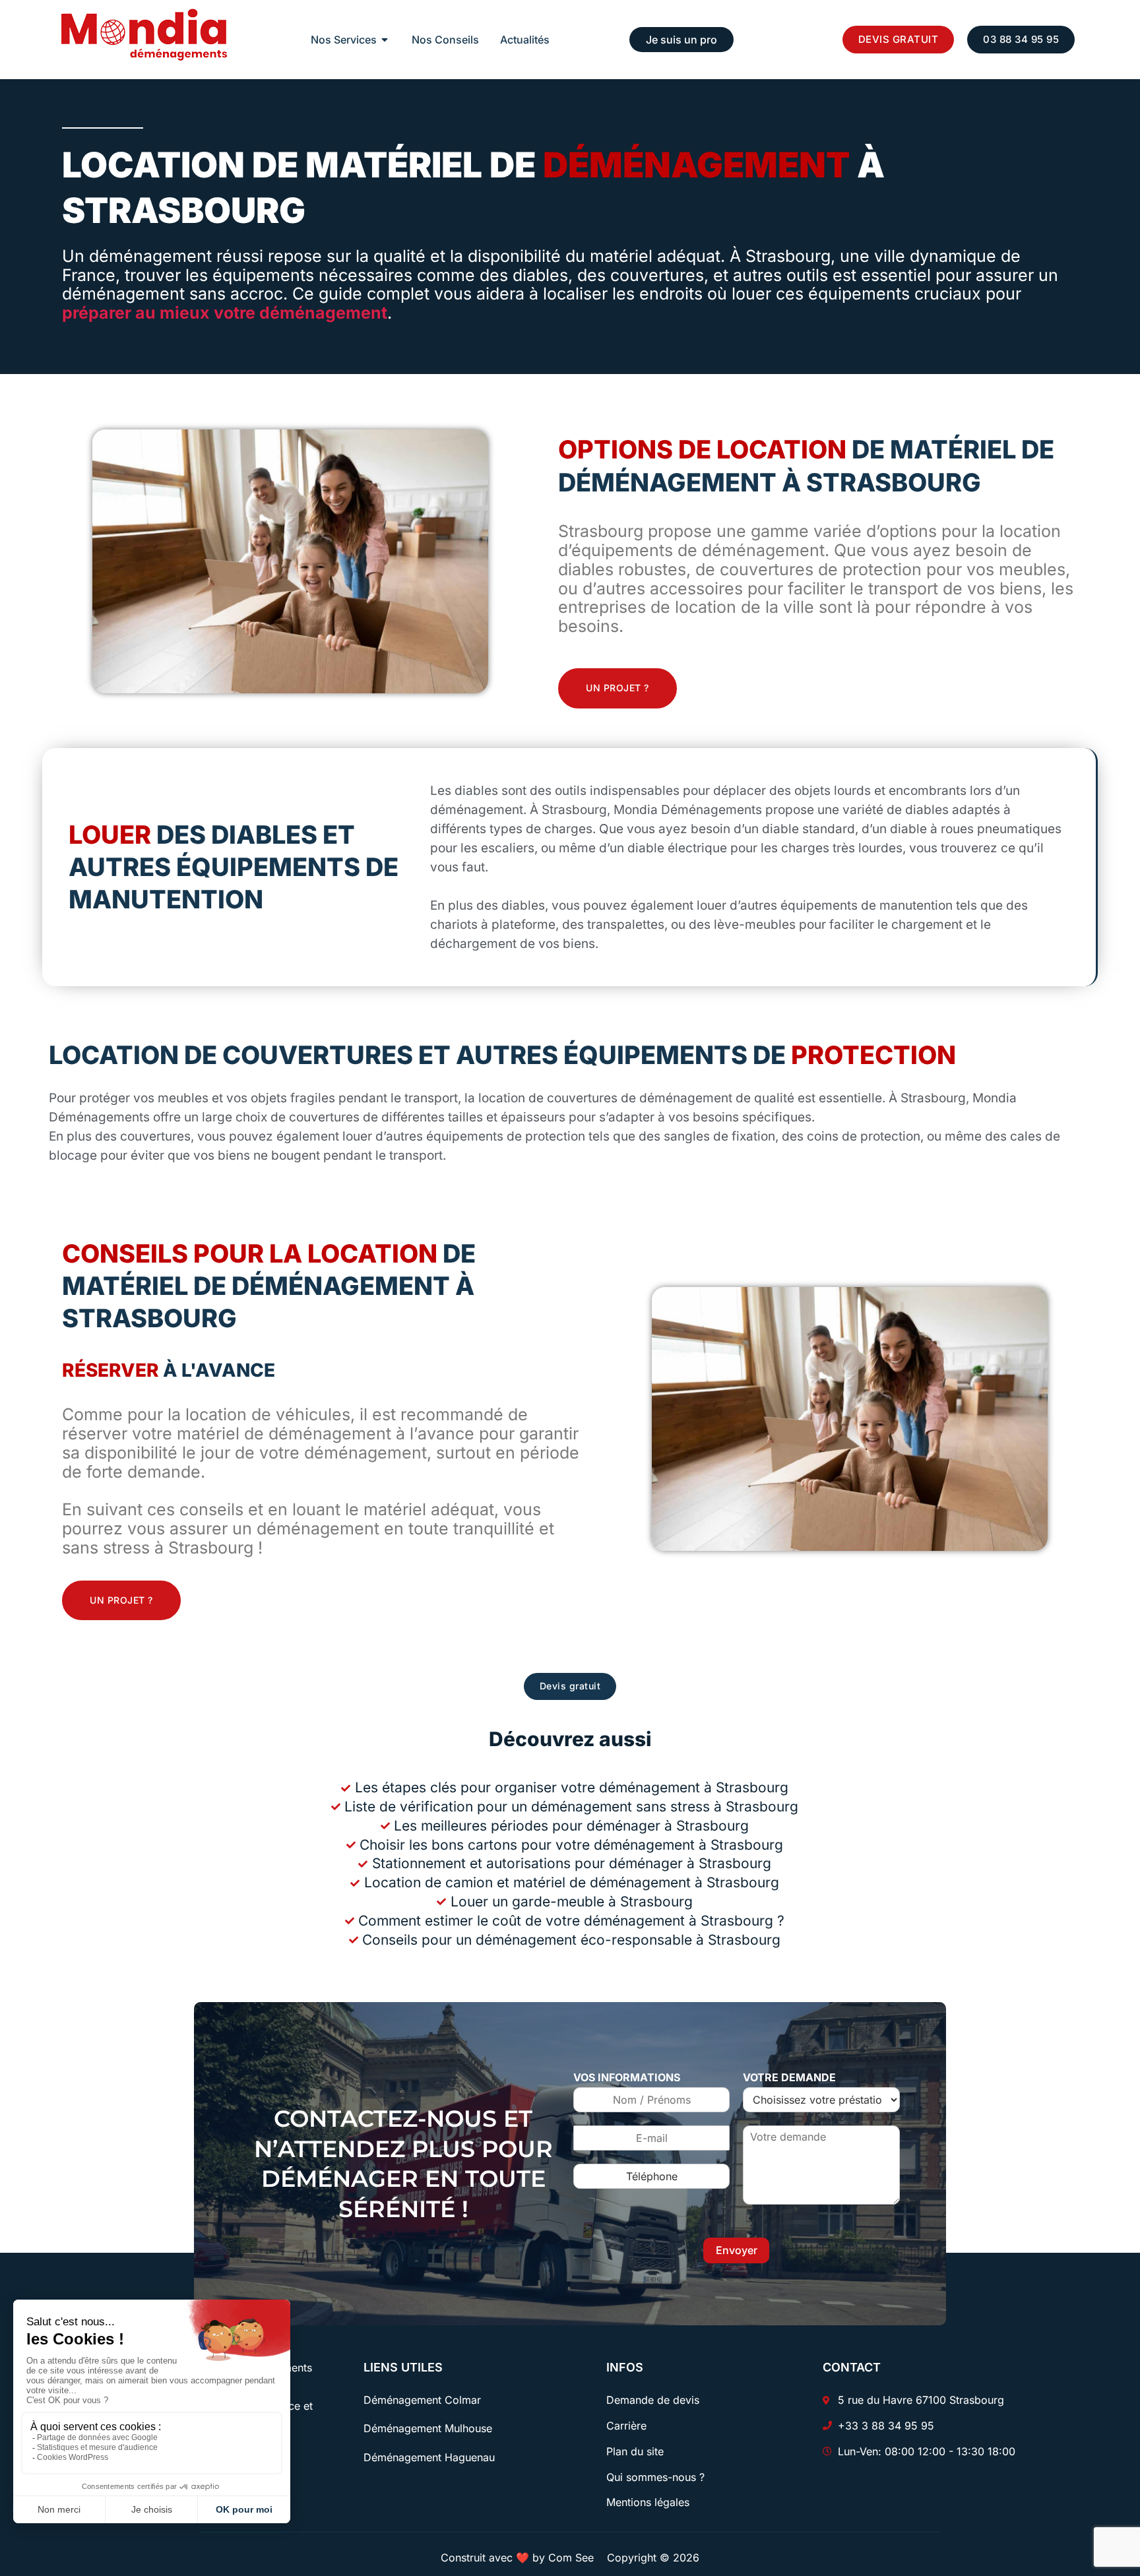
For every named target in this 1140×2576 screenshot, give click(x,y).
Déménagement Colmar (422, 2400)
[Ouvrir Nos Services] (385, 40)
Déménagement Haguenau (429, 2457)
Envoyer (737, 2250)
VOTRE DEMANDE (789, 2077)
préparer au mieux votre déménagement (225, 313)
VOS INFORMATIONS (627, 2077)
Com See (571, 2558)
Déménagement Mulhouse (428, 2428)
